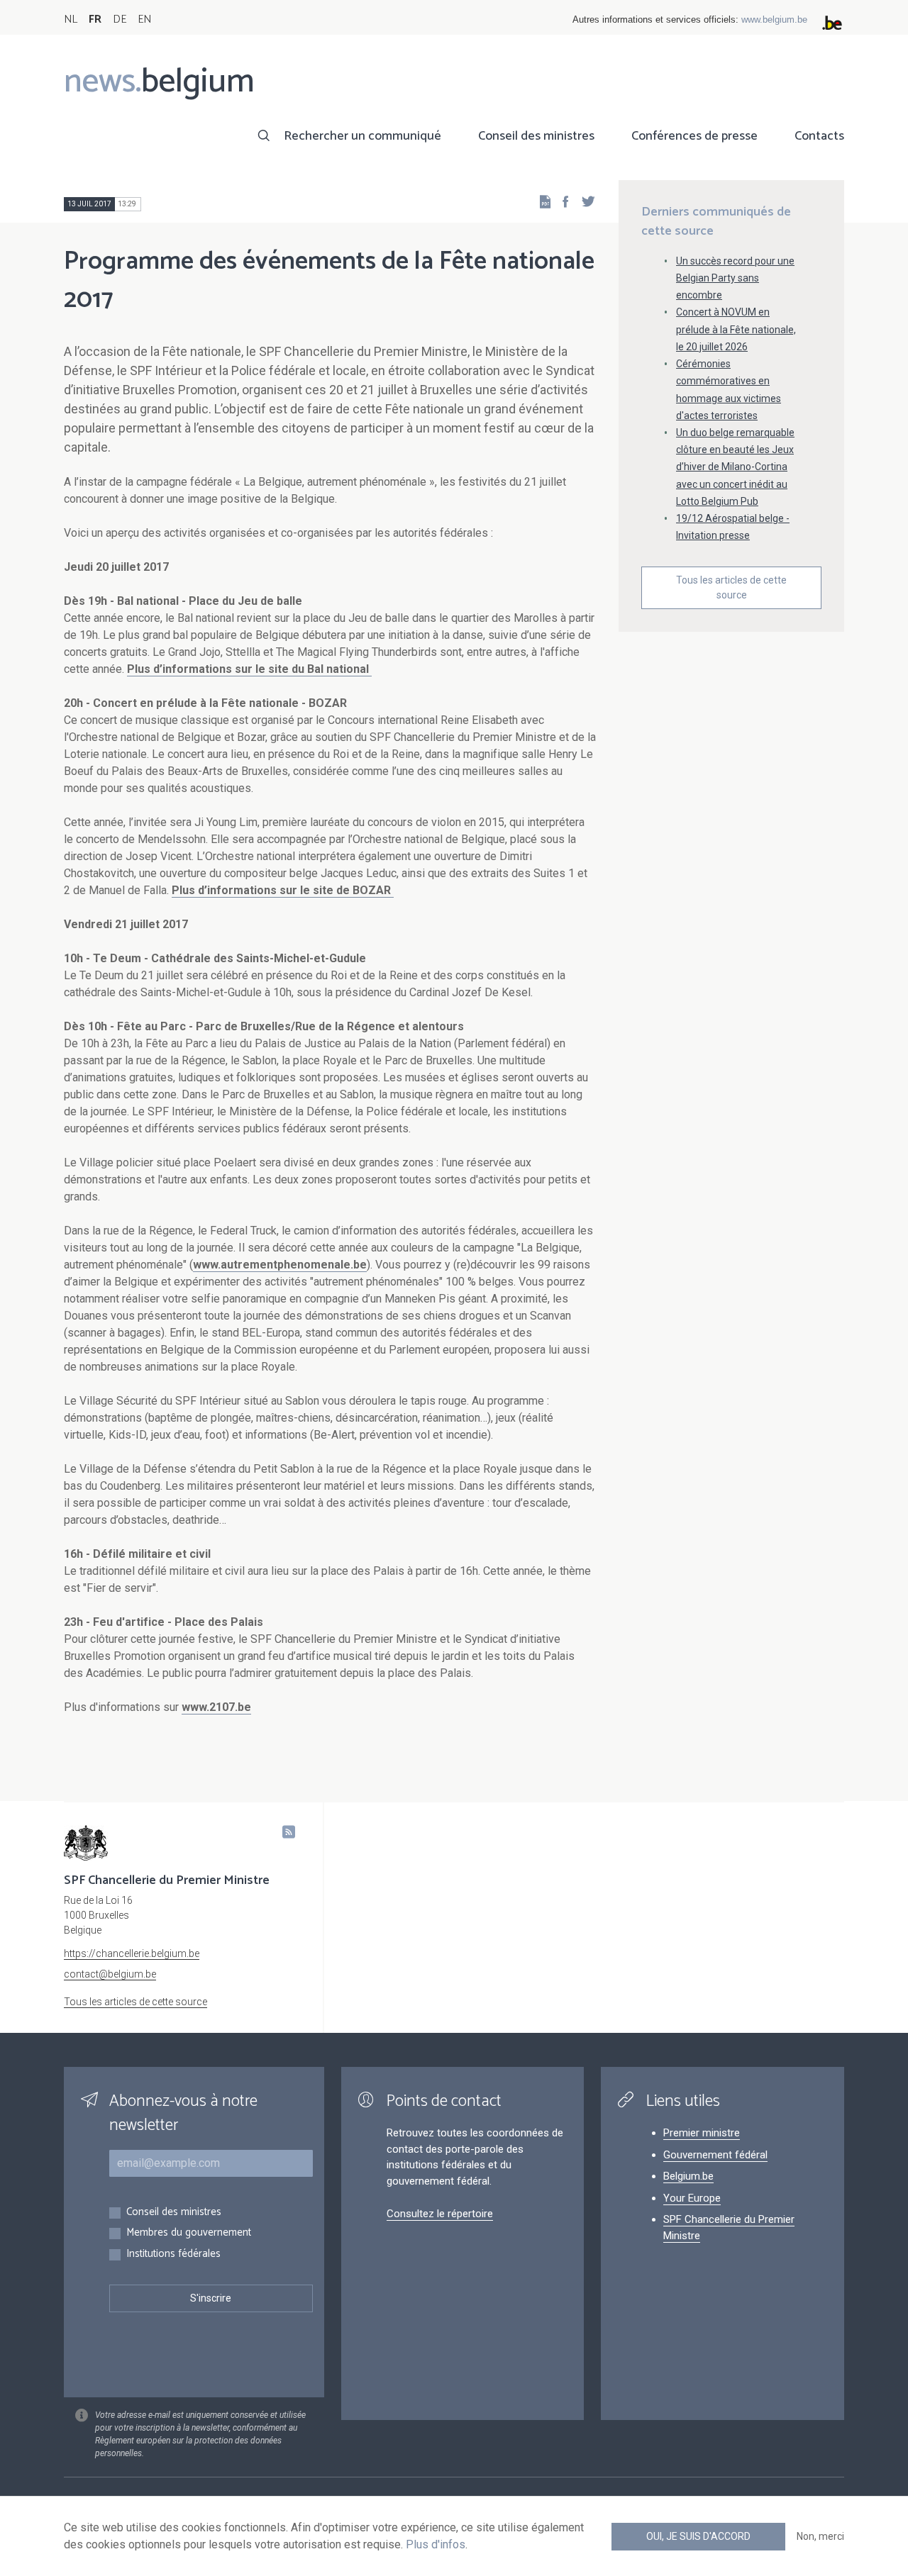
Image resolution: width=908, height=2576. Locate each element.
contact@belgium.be (110, 1974)
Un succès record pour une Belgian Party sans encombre (735, 278)
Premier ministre (702, 2133)
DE (120, 19)
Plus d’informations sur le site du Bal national (249, 669)
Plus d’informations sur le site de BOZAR (283, 890)
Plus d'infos (436, 2544)
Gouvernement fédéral (715, 2155)
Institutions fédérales (173, 2254)
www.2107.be (216, 1707)
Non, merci (820, 2536)
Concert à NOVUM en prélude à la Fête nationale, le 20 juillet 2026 (736, 329)
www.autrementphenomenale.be (280, 1265)
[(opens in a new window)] (561, 201)
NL (71, 19)
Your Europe (692, 2198)
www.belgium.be (774, 19)
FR (95, 19)
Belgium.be (688, 2176)
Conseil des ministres (536, 136)
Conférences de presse (694, 136)
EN (144, 19)
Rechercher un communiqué (362, 136)
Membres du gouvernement (189, 2233)
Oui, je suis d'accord (698, 2536)
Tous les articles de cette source (731, 587)
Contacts (819, 136)
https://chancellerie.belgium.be (132, 1953)
